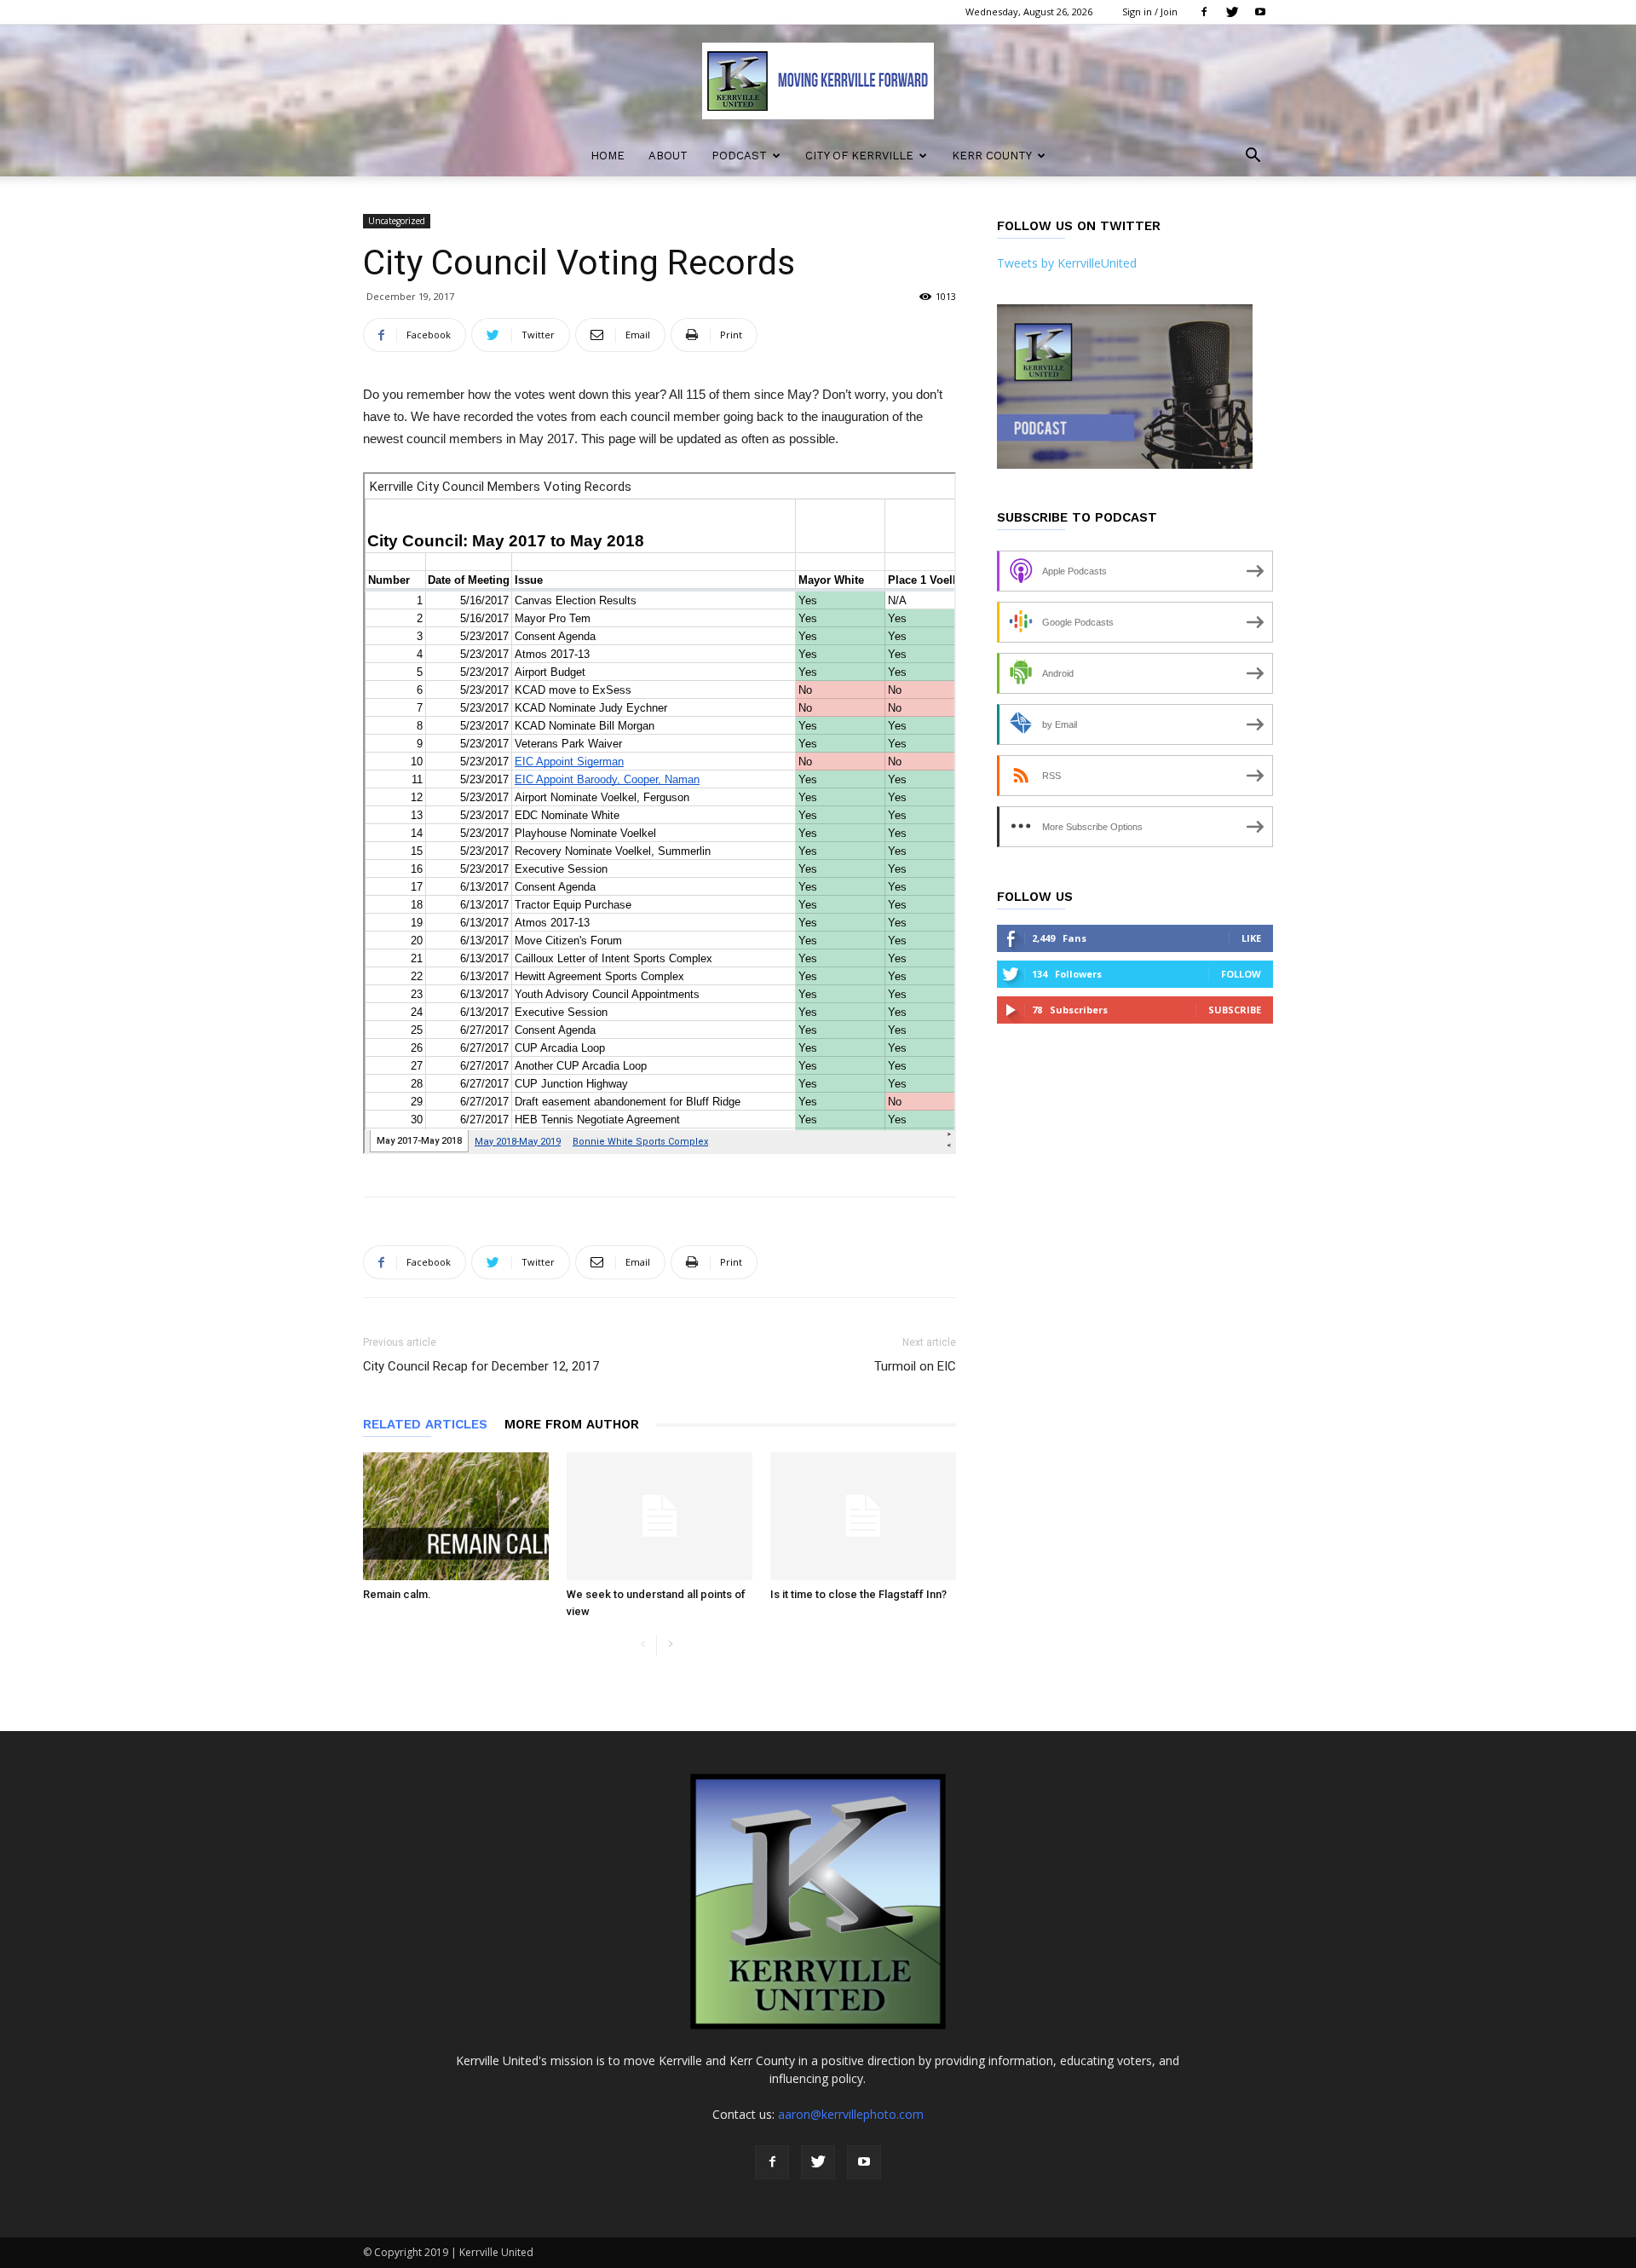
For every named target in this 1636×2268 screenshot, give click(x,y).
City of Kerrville (859, 156)
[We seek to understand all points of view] (660, 1516)
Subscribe (1235, 1010)
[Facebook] (1204, 12)
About (668, 156)
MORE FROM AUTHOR (572, 1424)
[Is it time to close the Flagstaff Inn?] (863, 1516)
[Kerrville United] (818, 81)
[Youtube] (1260, 12)
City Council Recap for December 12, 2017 (481, 1366)
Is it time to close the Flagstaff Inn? (858, 1594)
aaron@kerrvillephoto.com (851, 2114)
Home (608, 156)
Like (1251, 938)
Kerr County (992, 156)
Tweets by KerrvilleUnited (1067, 263)
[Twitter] (1232, 12)
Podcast (739, 156)
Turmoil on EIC (915, 1366)
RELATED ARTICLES (425, 1424)
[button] (1253, 157)
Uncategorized (397, 221)
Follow (1241, 974)
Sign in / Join (1150, 12)
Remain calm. (397, 1594)
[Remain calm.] (456, 1516)
